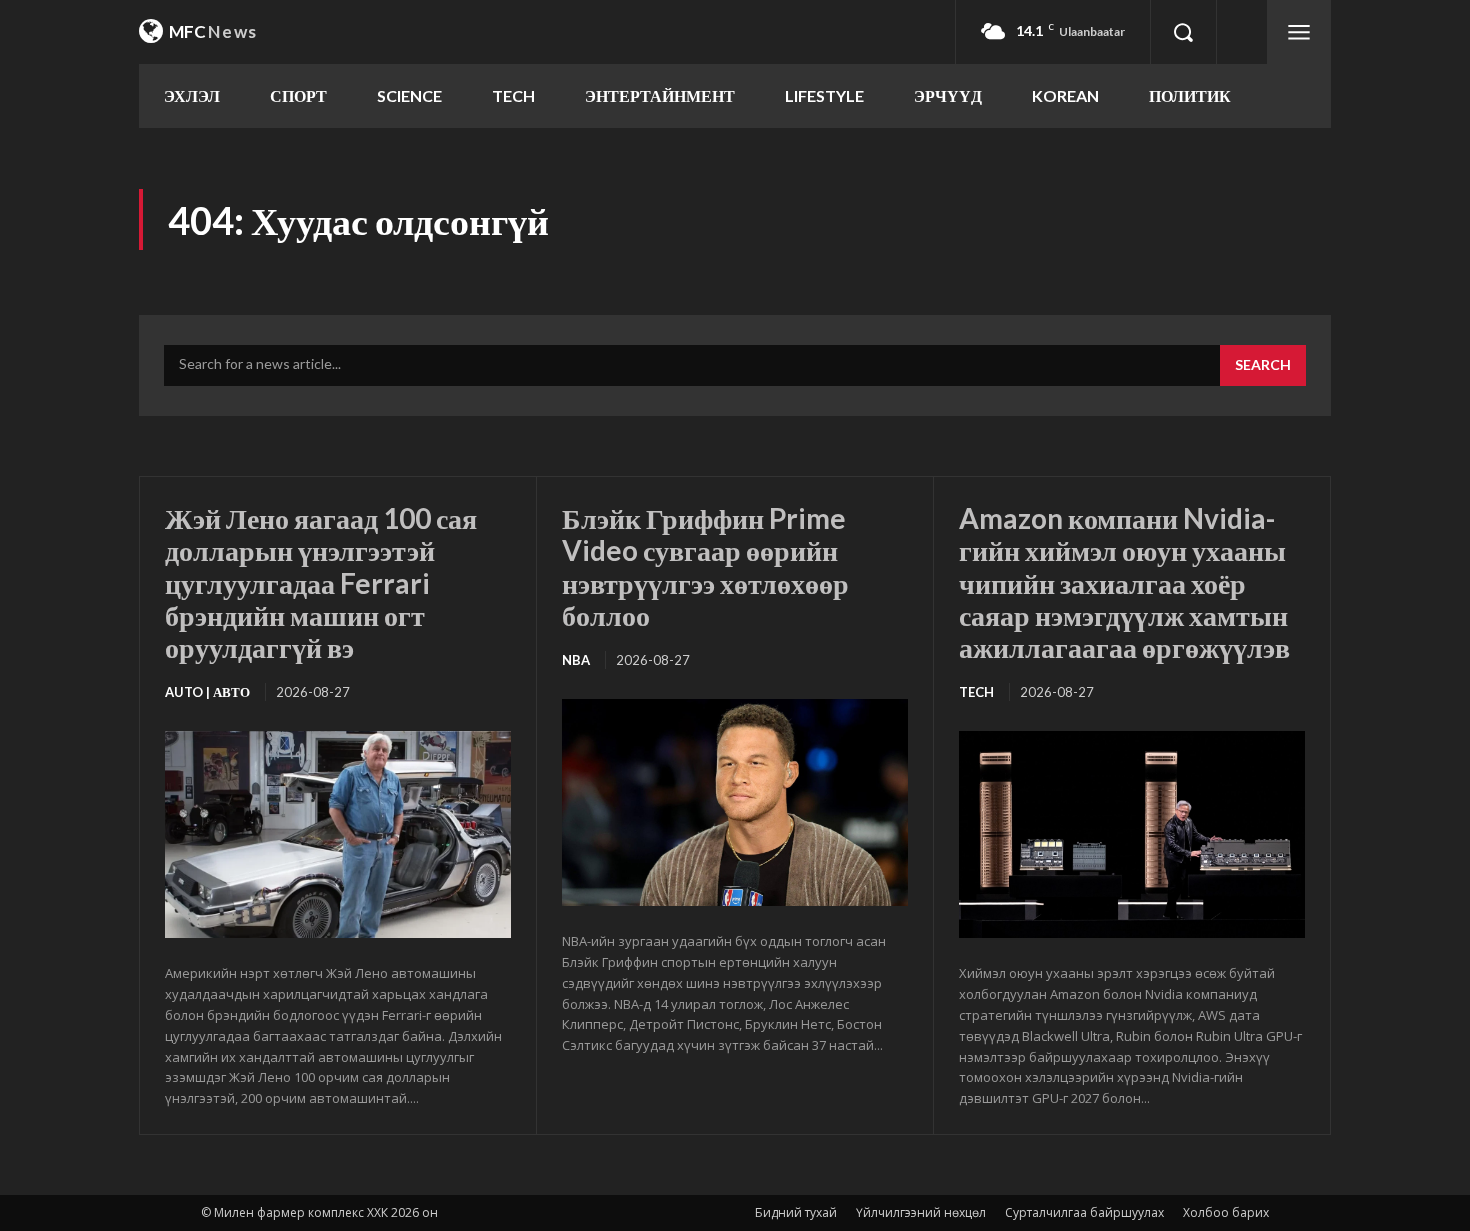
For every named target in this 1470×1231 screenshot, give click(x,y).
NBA (576, 660)
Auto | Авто (207, 692)
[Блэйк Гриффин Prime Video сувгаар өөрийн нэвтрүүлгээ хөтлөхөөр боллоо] (735, 803)
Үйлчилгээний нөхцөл (921, 1212)
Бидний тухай (796, 1212)
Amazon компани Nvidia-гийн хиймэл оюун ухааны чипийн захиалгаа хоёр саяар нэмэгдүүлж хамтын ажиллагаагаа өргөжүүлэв (1124, 582)
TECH (976, 692)
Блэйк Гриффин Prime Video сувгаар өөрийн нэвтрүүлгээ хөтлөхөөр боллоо (705, 566)
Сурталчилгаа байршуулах (1084, 1212)
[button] (1183, 32)
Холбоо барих (1226, 1212)
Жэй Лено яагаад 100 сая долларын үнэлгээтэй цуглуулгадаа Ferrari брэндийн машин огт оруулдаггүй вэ (321, 582)
